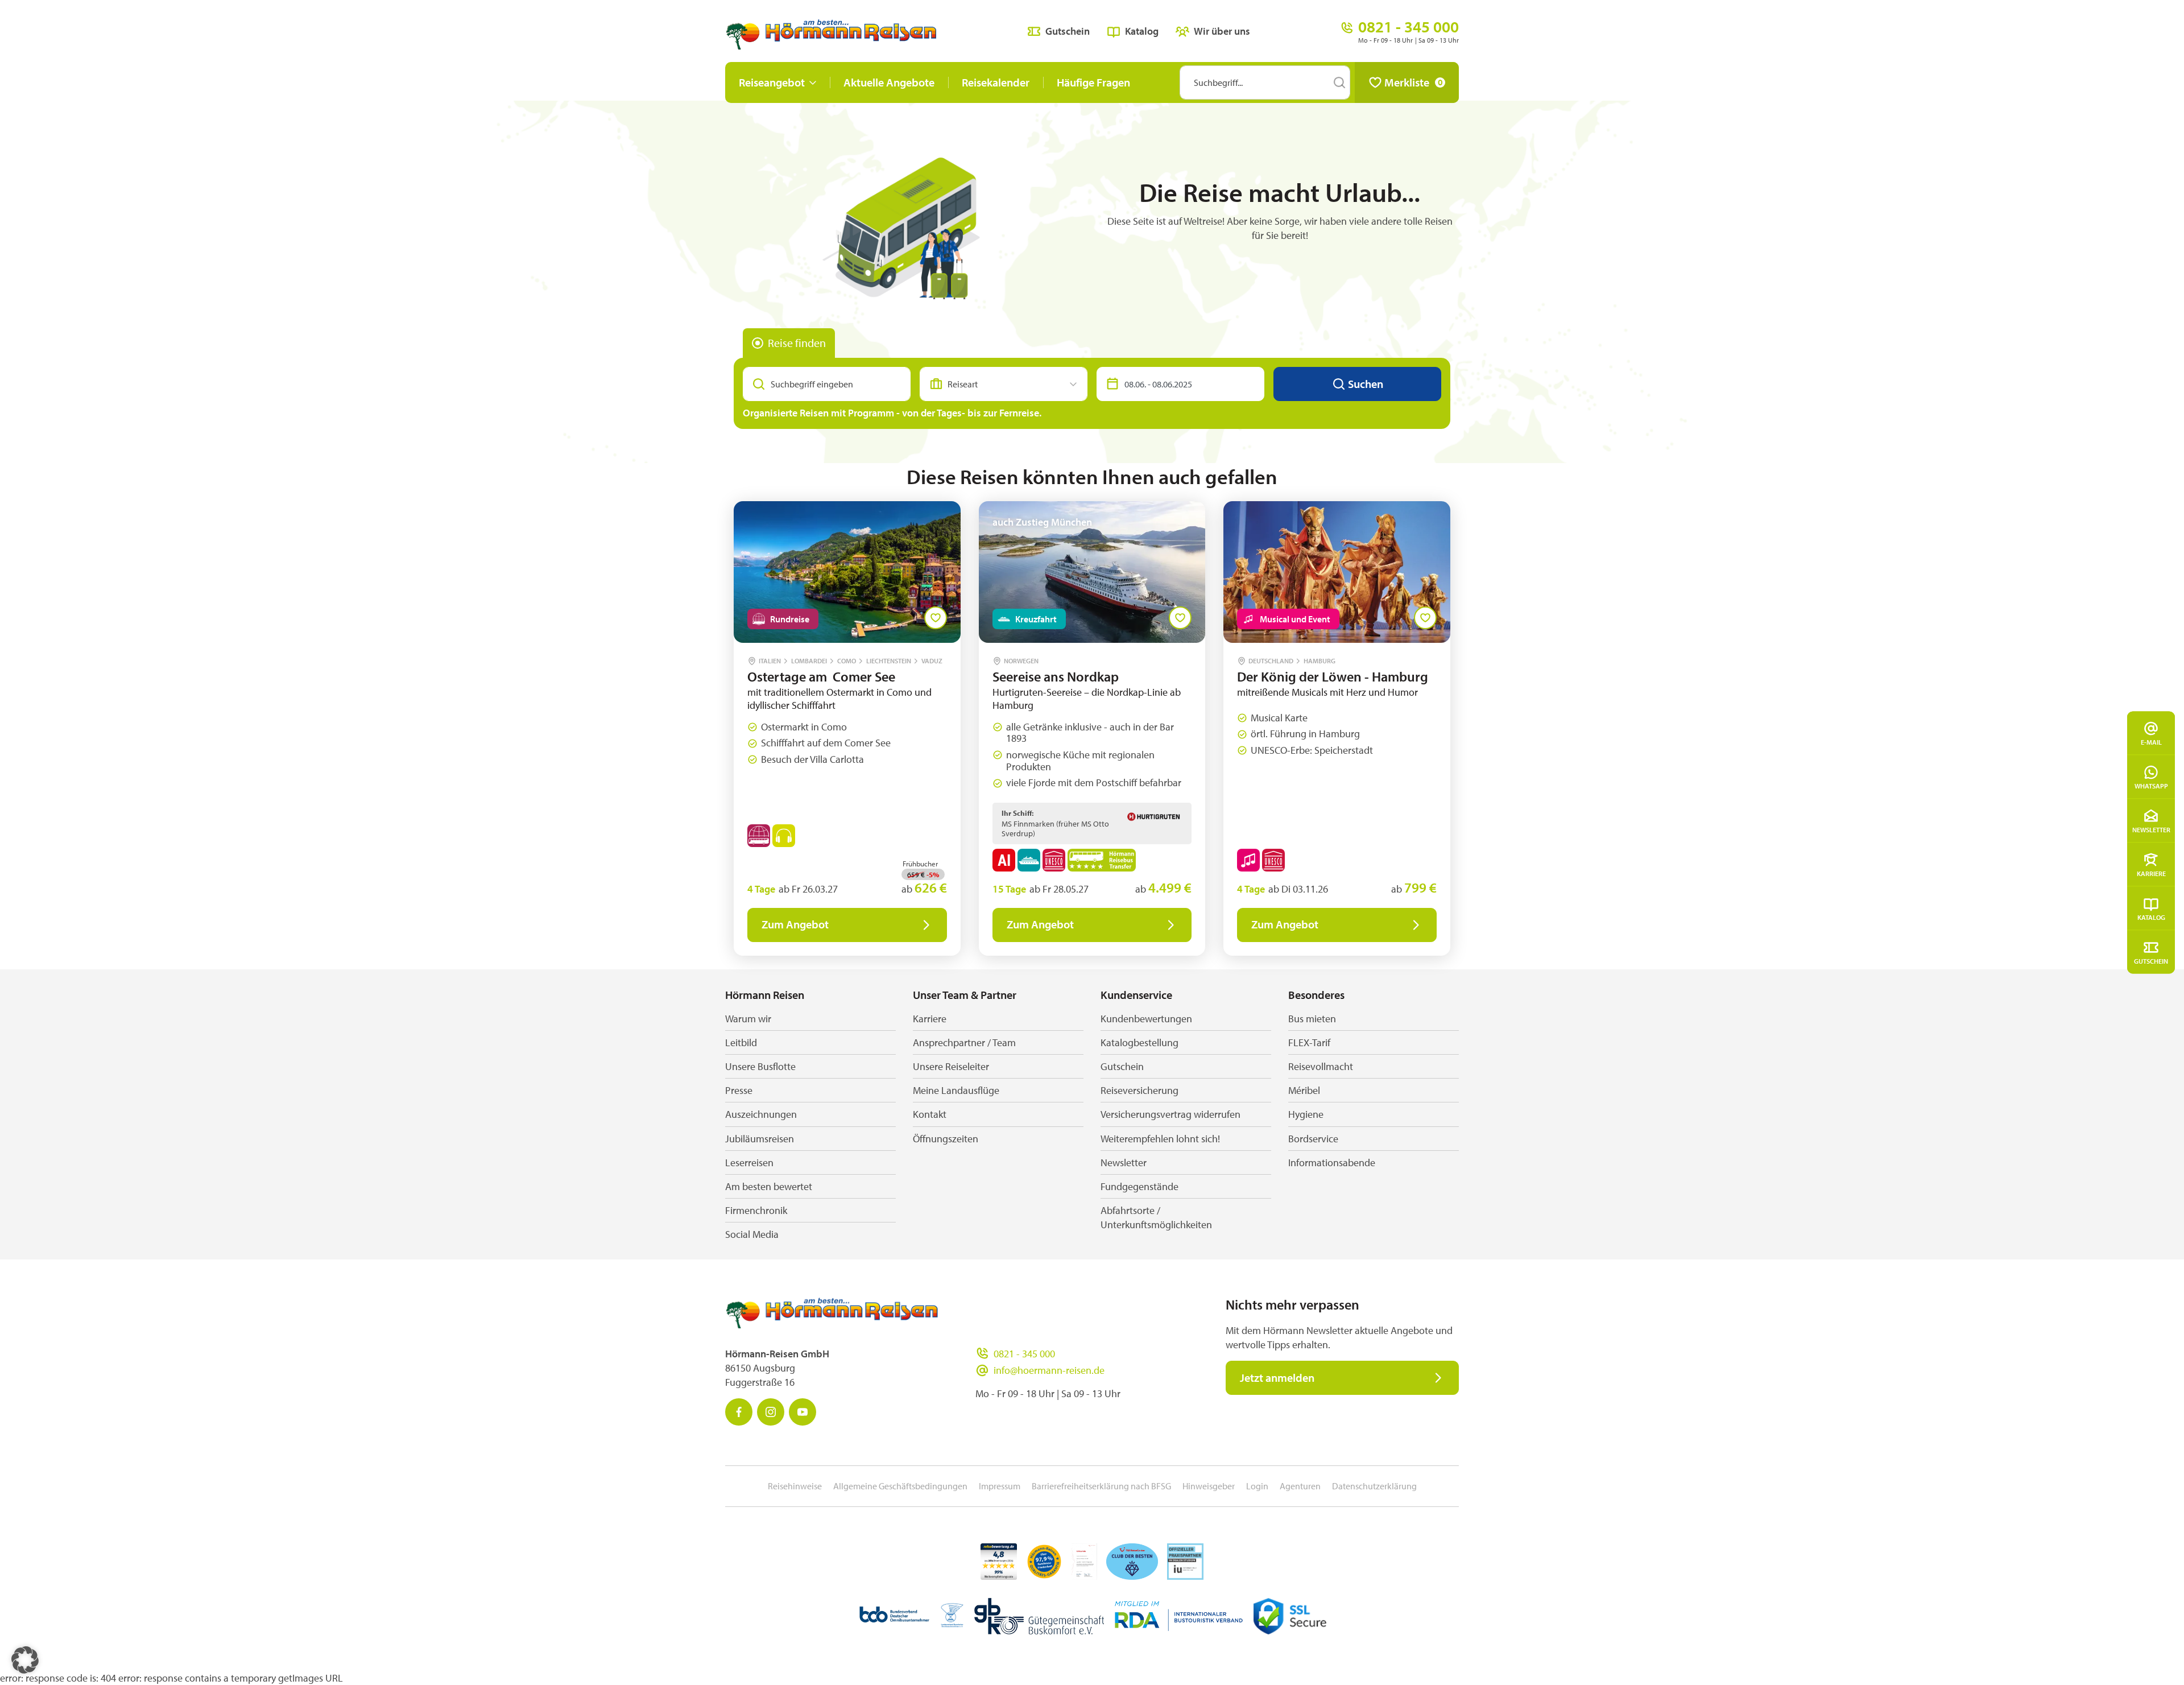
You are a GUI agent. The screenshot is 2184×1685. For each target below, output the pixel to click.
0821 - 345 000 (1024, 1354)
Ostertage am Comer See (821, 676)
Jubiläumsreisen (760, 1139)
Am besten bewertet (769, 1186)
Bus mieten (1312, 1019)
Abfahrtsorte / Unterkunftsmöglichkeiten (1156, 1217)
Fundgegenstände (1139, 1186)
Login (1257, 1486)
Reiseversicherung (1139, 1090)
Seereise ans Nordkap (1056, 676)
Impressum (1000, 1486)
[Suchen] (1339, 82)
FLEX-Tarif (1309, 1042)
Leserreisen (749, 1162)
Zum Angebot (795, 924)
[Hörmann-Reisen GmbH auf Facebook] (739, 1412)
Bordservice (1313, 1139)
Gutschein (2151, 961)
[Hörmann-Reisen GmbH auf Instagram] (771, 1412)
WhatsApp (2151, 786)
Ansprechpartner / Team (964, 1042)
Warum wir (748, 1019)
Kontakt (930, 1114)
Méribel (1304, 1090)
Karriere (2151, 874)
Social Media (752, 1234)
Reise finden (797, 343)
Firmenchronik (756, 1210)
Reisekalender (996, 82)
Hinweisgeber (1209, 1486)
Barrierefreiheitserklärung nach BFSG (1101, 1486)
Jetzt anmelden (1277, 1378)
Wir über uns (1222, 31)
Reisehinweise (795, 1486)
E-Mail (2151, 742)
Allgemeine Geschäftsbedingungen (900, 1486)
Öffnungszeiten (946, 1139)
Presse (739, 1090)
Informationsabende (1332, 1162)
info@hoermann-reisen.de (1049, 1370)
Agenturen (1300, 1486)
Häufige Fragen (1093, 82)
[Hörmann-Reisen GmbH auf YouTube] (803, 1412)
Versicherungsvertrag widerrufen (1170, 1114)
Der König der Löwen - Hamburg (1333, 676)
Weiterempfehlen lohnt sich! (1160, 1139)
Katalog (2151, 917)
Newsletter (2151, 830)
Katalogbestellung (1139, 1042)
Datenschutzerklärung (1374, 1486)
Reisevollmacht (1321, 1066)
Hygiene (1306, 1114)
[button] (25, 1660)
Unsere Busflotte (760, 1066)
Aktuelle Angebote (889, 82)
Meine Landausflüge (956, 1090)
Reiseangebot (772, 82)
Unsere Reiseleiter (951, 1066)
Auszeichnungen (761, 1114)
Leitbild (741, 1042)
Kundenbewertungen (1146, 1019)
